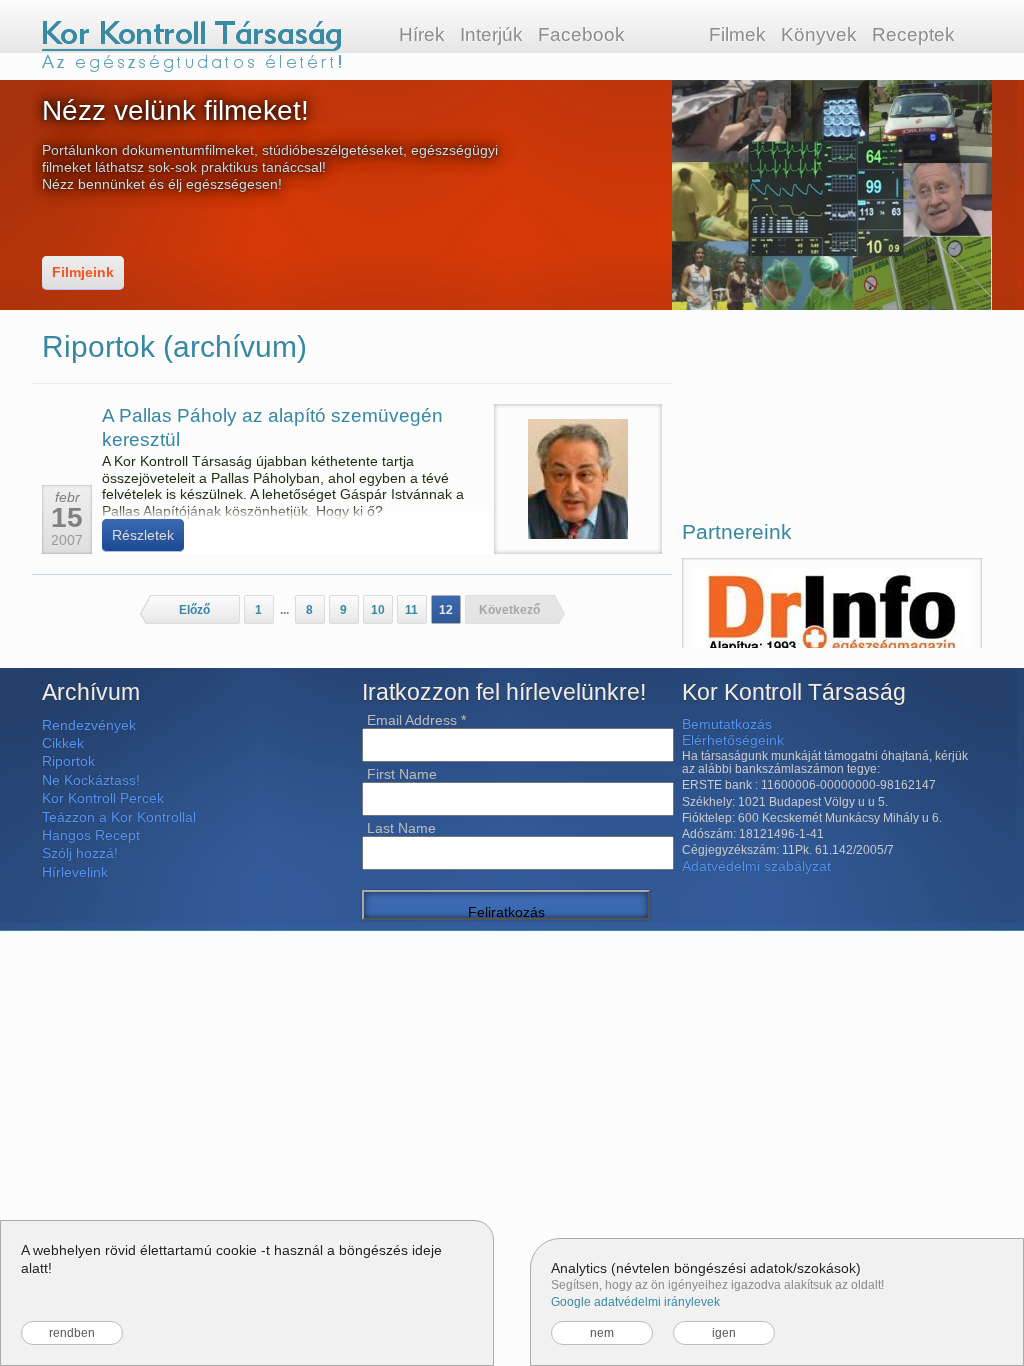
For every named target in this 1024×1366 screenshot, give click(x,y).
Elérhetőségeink (733, 740)
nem (602, 1333)
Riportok (68, 761)
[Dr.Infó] (832, 634)
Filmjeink (83, 272)
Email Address (416, 720)
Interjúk (491, 34)
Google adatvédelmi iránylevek (635, 1302)
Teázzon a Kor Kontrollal (119, 817)
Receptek (913, 34)
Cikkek (63, 743)
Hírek (422, 34)
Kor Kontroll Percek (103, 798)
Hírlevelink (75, 872)
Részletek (143, 535)
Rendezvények (89, 725)
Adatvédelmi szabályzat (756, 866)
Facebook (581, 34)
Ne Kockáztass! (91, 780)
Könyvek (819, 34)
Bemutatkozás (727, 724)
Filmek (737, 34)
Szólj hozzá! (80, 853)
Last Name (401, 828)
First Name (402, 774)
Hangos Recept (91, 835)
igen (724, 1333)
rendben (72, 1333)
